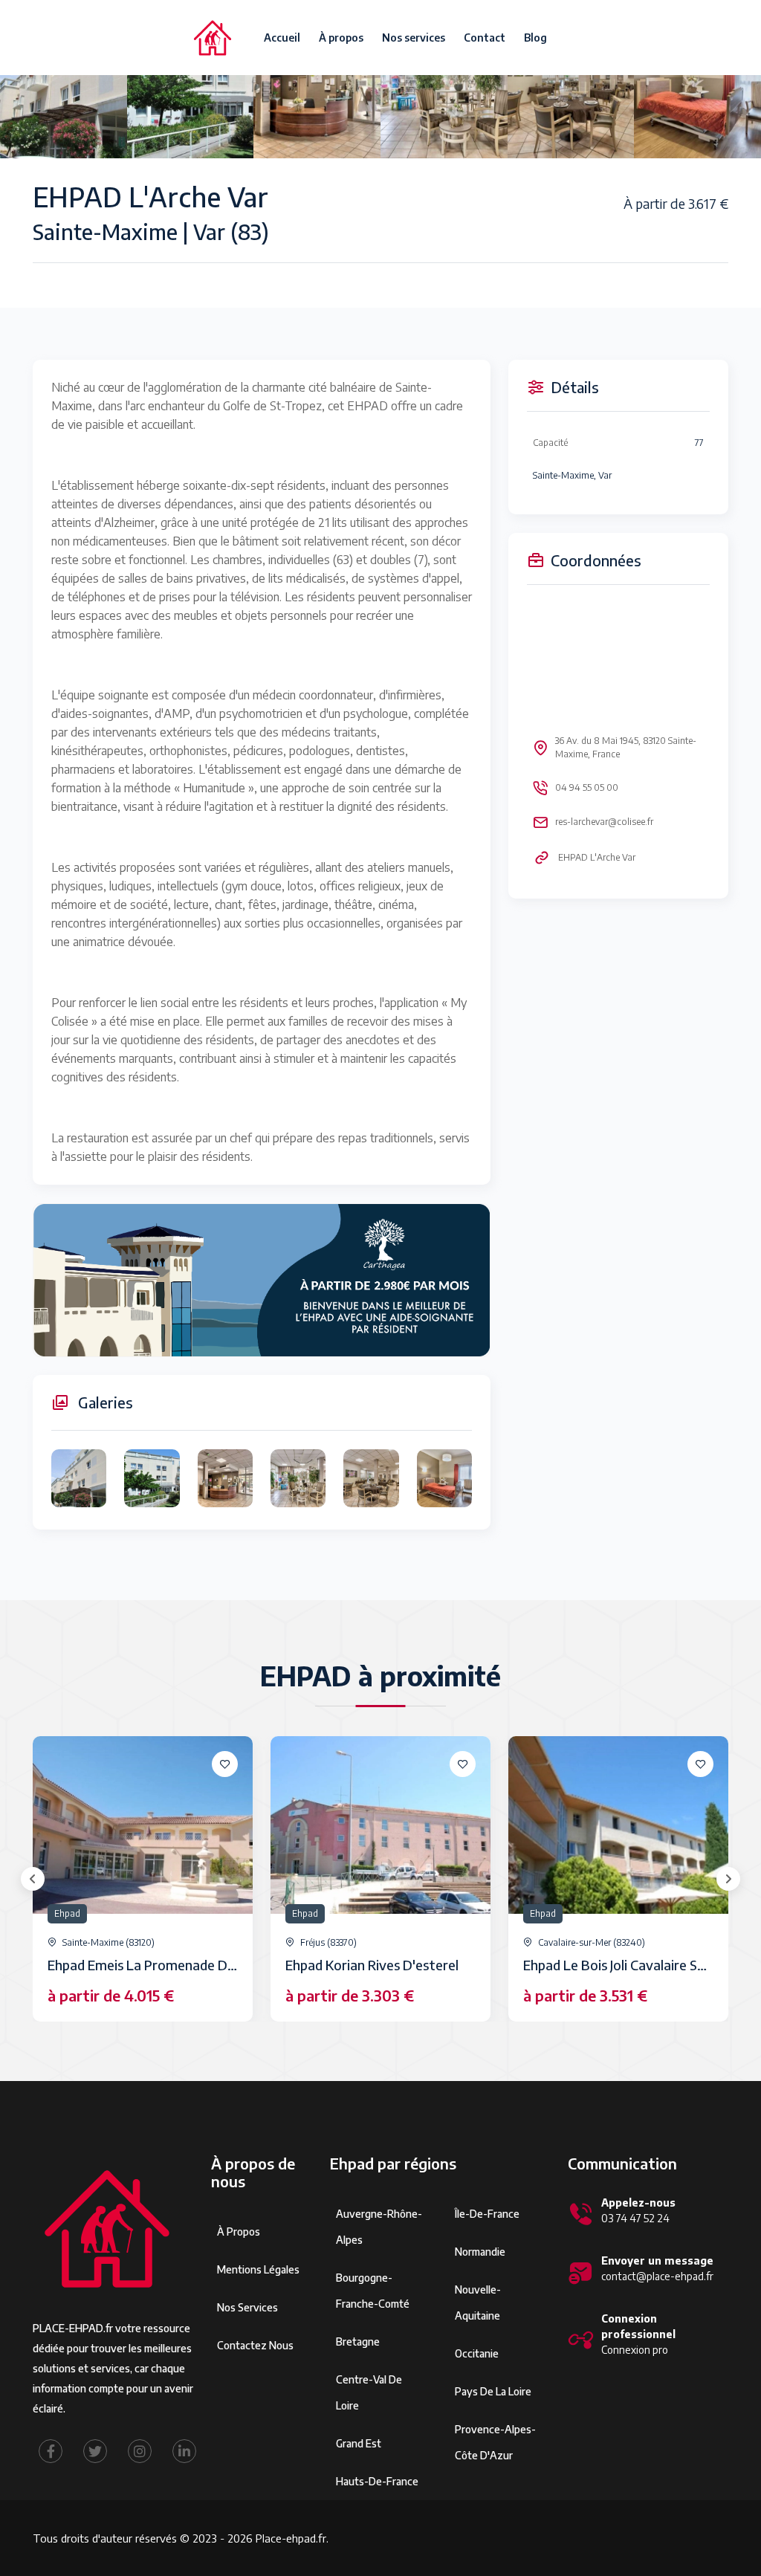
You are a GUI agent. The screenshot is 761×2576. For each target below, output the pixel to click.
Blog (535, 38)
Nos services (414, 38)
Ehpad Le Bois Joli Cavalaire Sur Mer (630, 1965)
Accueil (282, 38)
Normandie (480, 2252)
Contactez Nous (255, 2345)
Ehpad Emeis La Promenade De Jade (155, 1965)
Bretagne (358, 2342)
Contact (485, 38)
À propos (341, 38)
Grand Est (359, 2443)
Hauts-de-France (377, 2481)
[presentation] (33, 1879)
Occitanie (477, 2353)
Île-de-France (487, 2214)
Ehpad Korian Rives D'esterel (372, 1965)
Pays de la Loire (493, 2391)
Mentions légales (258, 2269)
